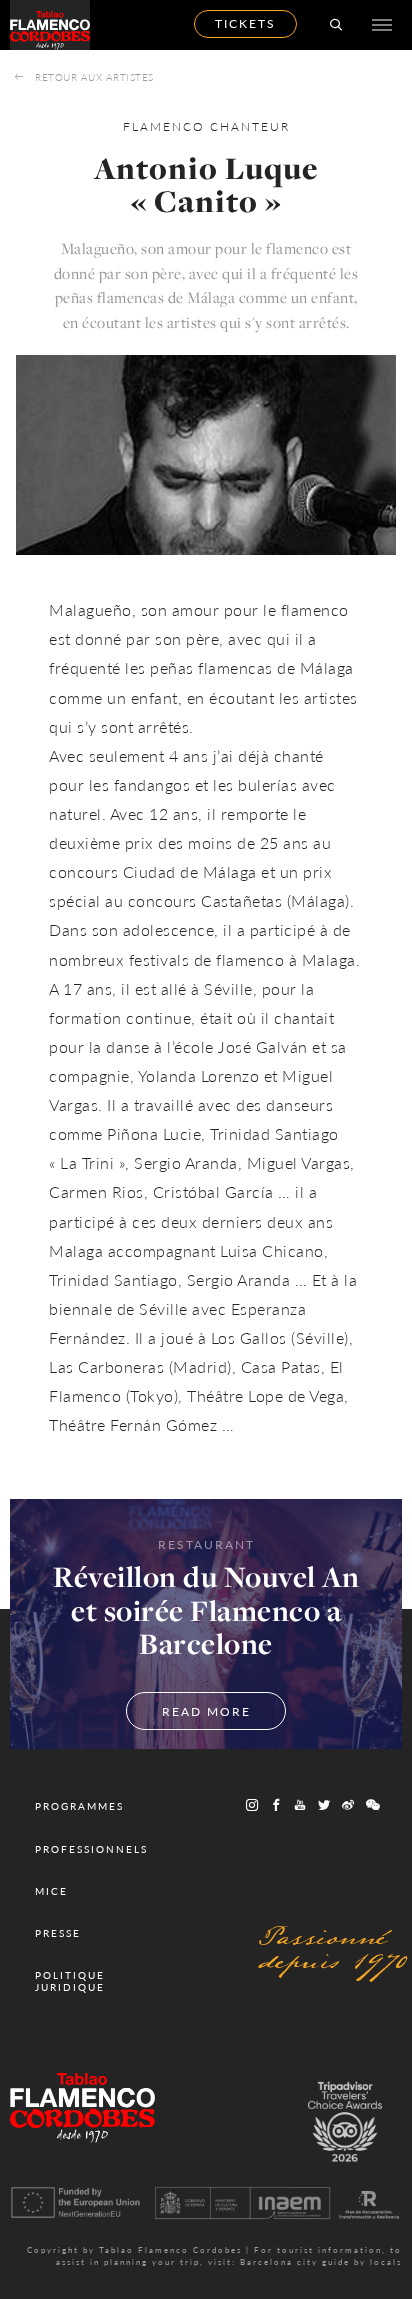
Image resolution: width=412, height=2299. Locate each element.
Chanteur (250, 126)
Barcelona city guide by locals (321, 2261)
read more (206, 1711)
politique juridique (70, 1981)
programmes (79, 1806)
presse (58, 1933)
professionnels (91, 1849)
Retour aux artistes (94, 77)
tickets (245, 23)
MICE (51, 1891)
